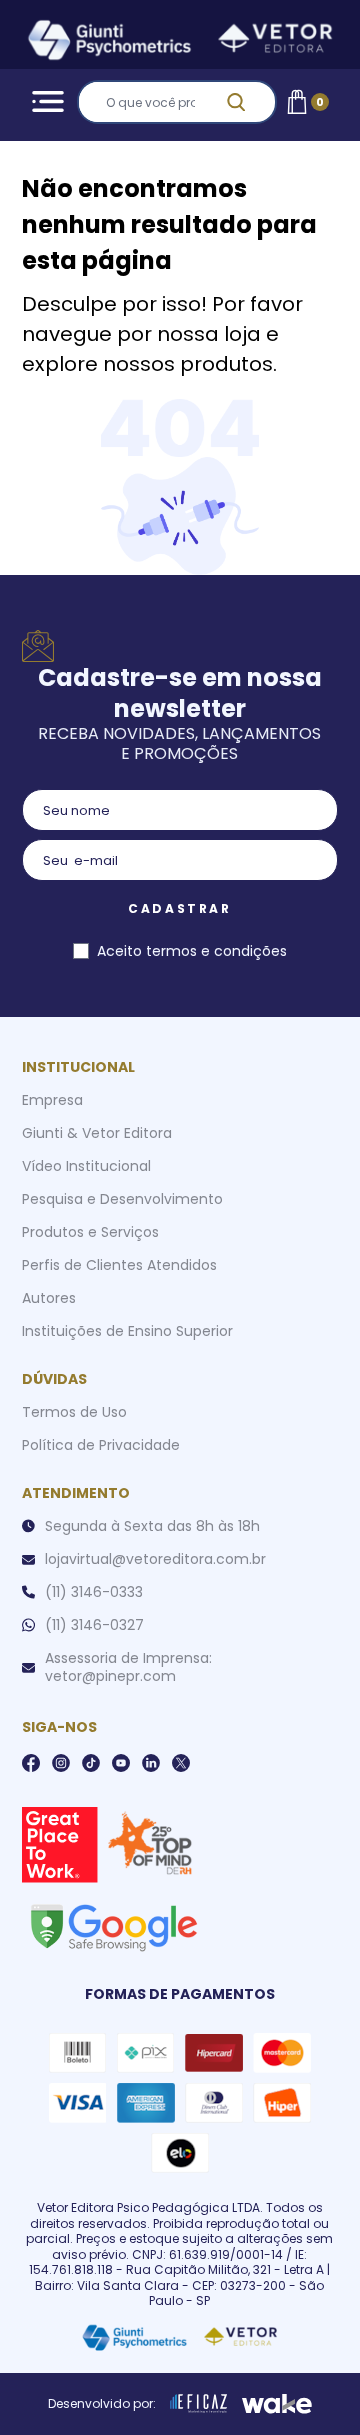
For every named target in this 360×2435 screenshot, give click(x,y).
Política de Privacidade (101, 1445)
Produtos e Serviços (90, 1232)
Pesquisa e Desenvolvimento (122, 1199)
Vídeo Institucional (86, 1166)
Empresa (52, 1100)
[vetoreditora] (180, 43)
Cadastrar (179, 908)
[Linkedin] (151, 1763)
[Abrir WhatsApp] (310, 2384)
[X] (181, 1763)
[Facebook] (31, 1763)
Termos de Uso (74, 1412)
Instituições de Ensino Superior (127, 1331)
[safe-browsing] (113, 1926)
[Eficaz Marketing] (199, 2404)
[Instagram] (61, 1763)
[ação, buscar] (248, 102)
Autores (49, 1298)
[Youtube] (121, 1763)
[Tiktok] (91, 1763)
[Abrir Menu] (44, 101)
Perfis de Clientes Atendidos (119, 1265)
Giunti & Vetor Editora (97, 1133)
